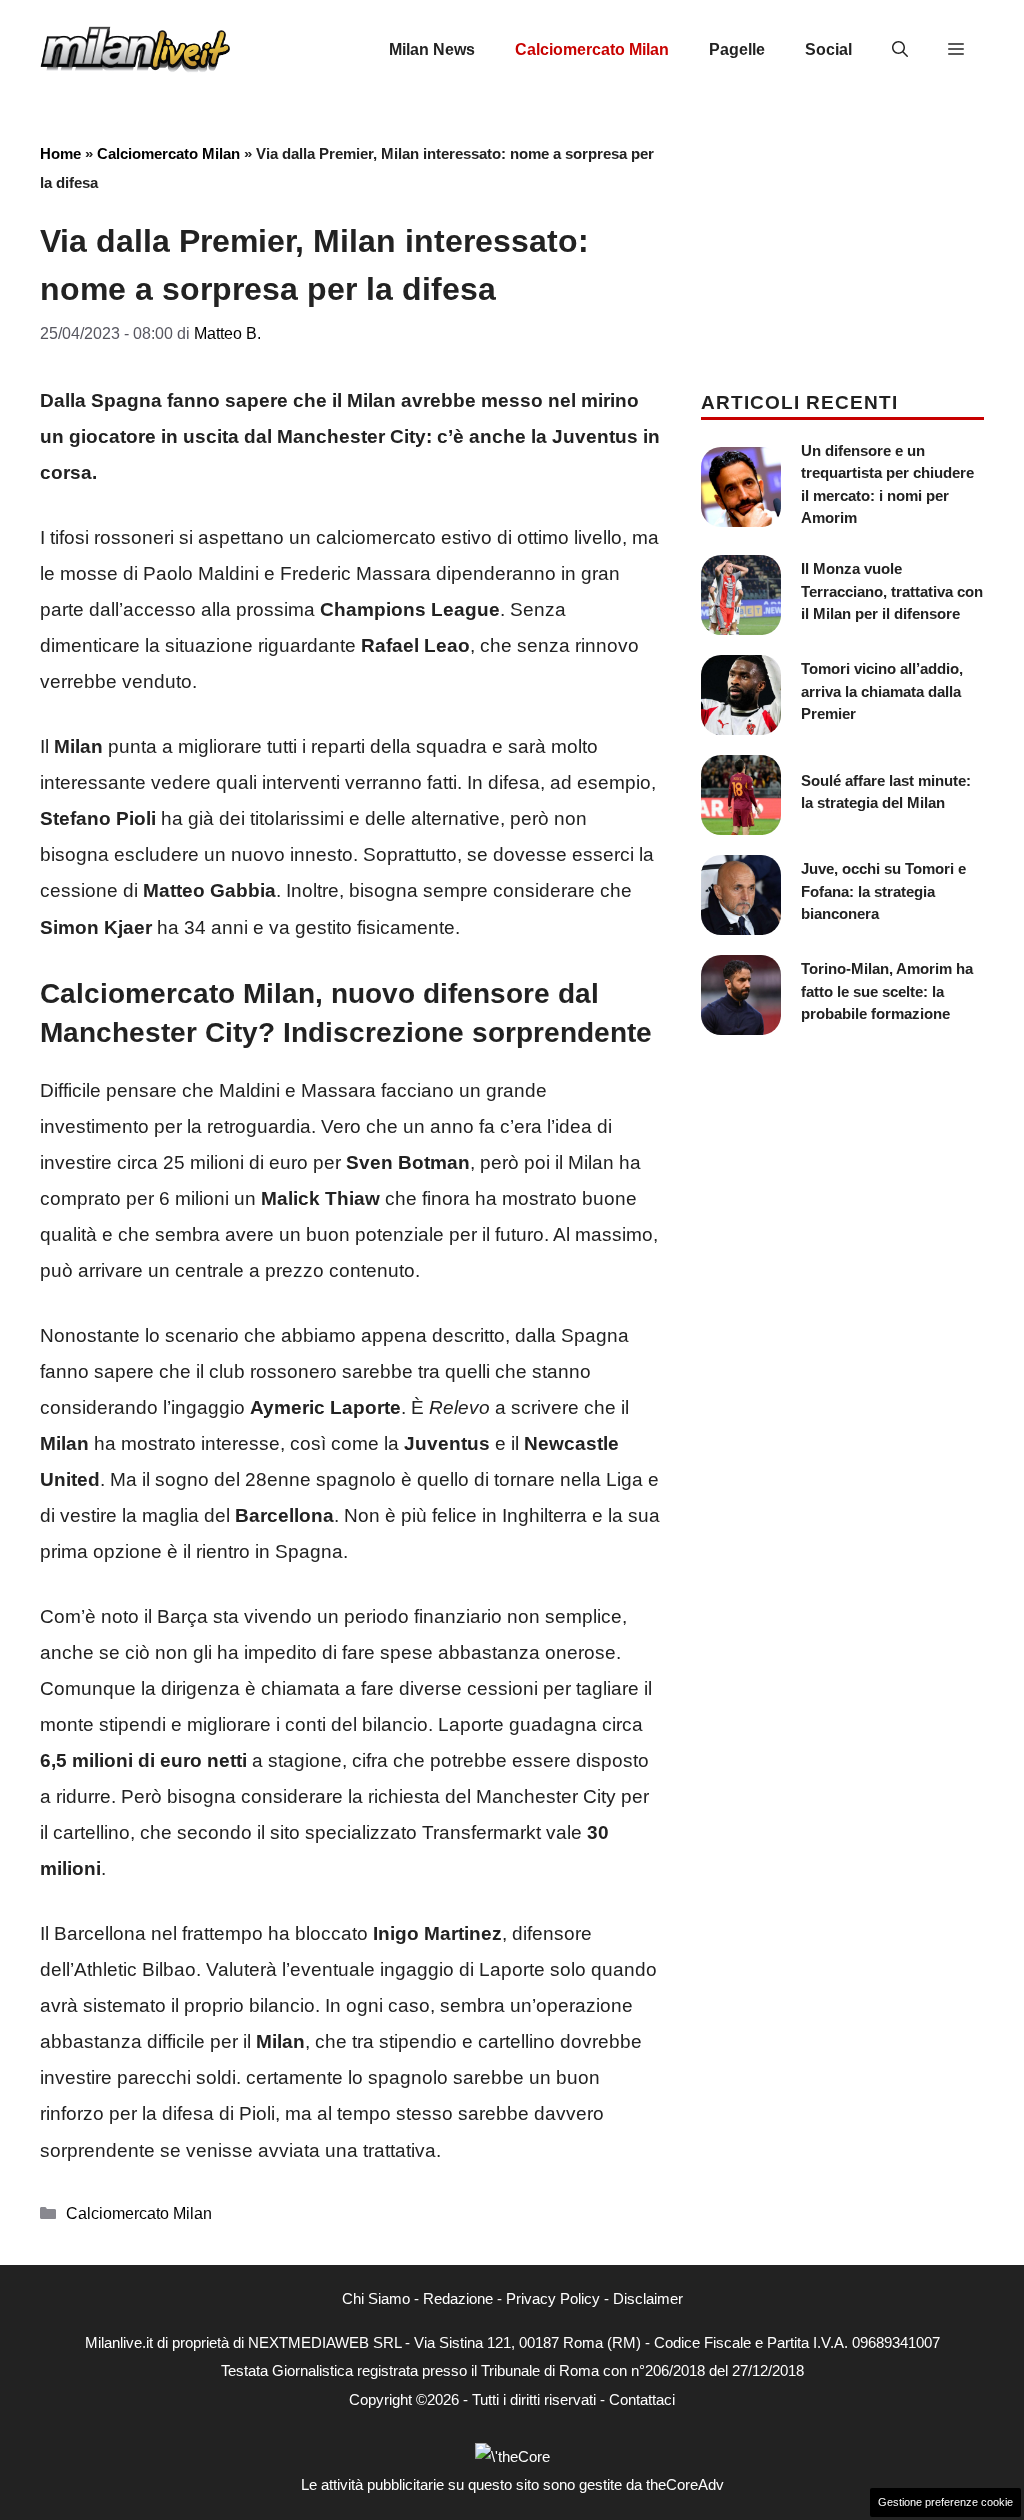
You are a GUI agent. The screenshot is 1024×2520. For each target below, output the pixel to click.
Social (828, 49)
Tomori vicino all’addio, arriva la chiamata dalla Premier (882, 691)
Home (60, 153)
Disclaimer (648, 2298)
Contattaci (642, 2399)
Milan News (432, 49)
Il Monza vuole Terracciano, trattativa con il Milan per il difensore (892, 591)
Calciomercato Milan (592, 49)
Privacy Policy (553, 2298)
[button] (900, 50)
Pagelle (737, 49)
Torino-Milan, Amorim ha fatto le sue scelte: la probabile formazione (887, 991)
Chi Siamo (376, 2298)
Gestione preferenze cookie (945, 2502)
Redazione (458, 2298)
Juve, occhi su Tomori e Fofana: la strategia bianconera (883, 891)
